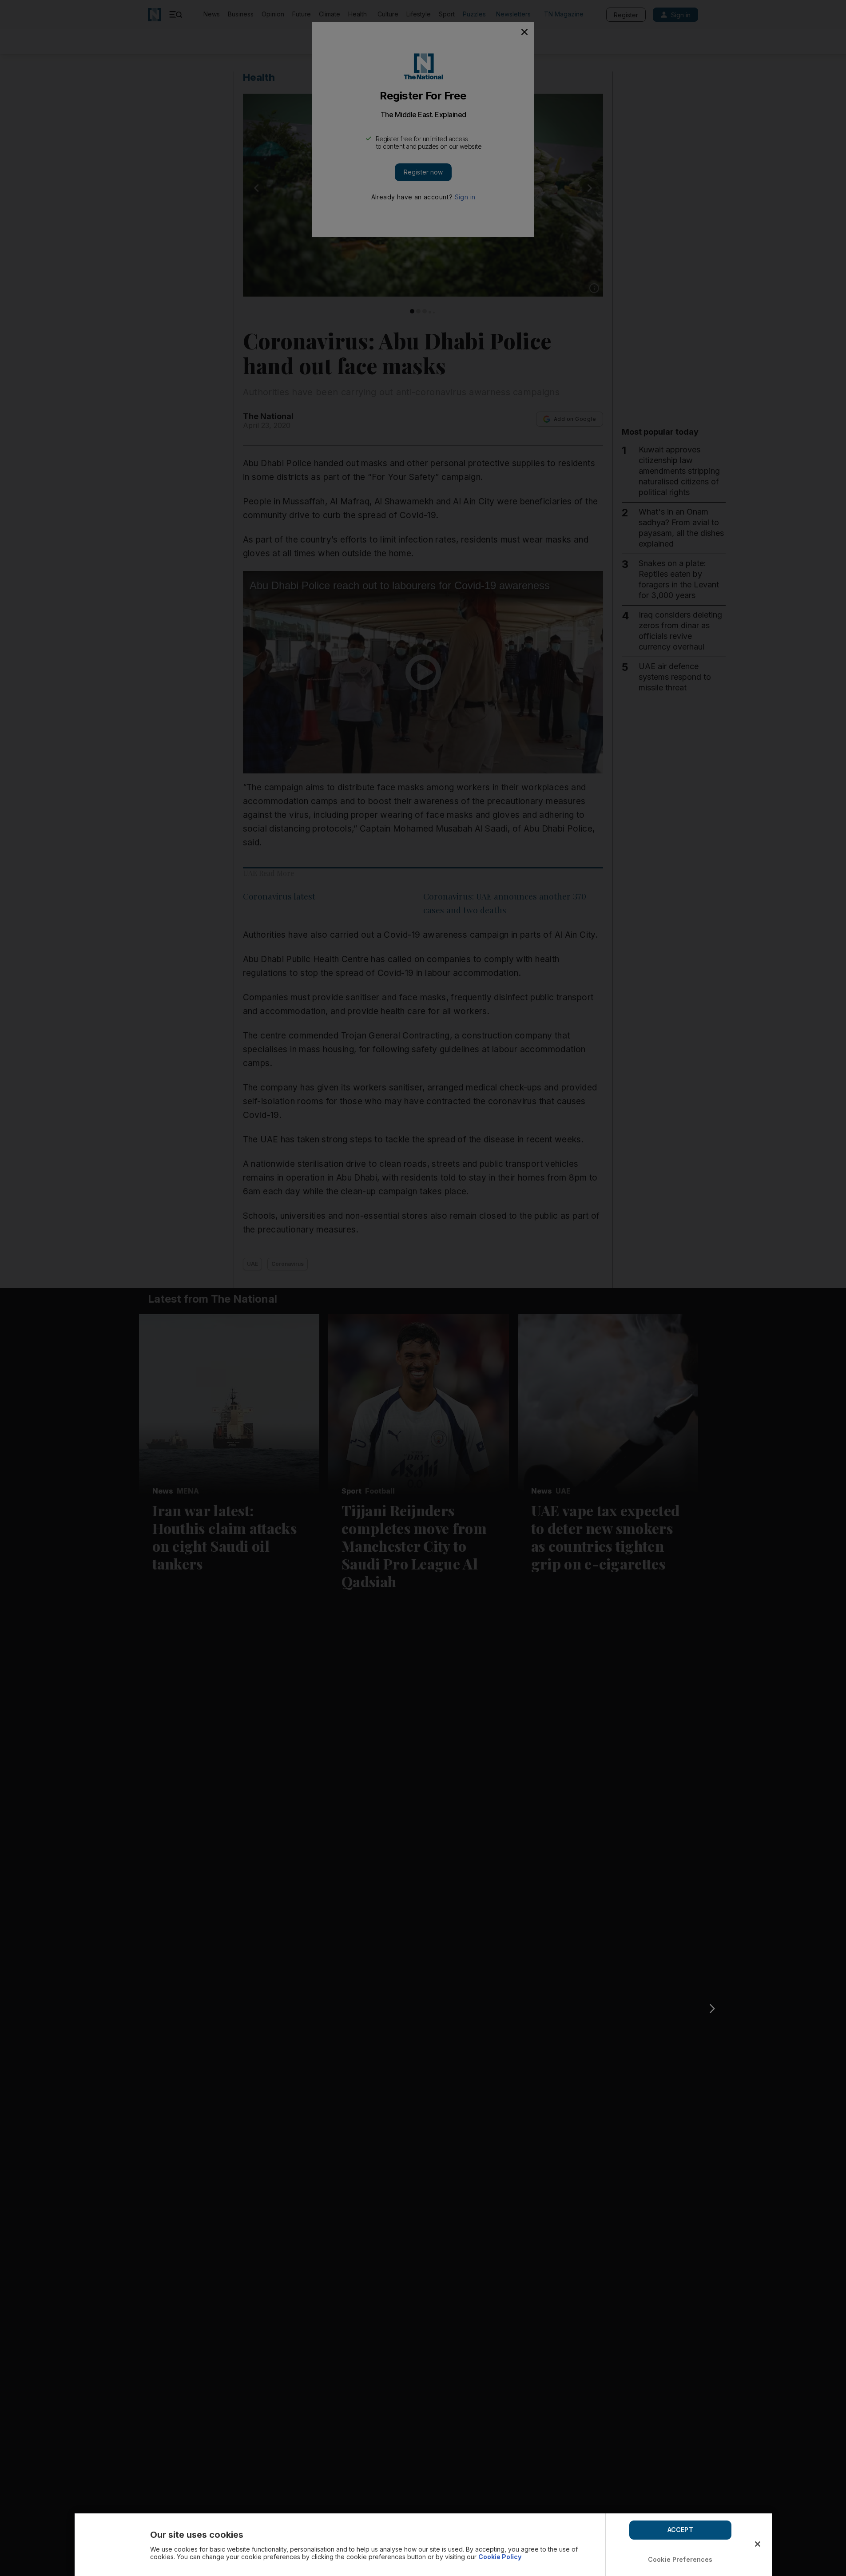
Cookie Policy (500, 2557)
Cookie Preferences (680, 2559)
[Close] (758, 2544)
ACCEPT (680, 2530)
